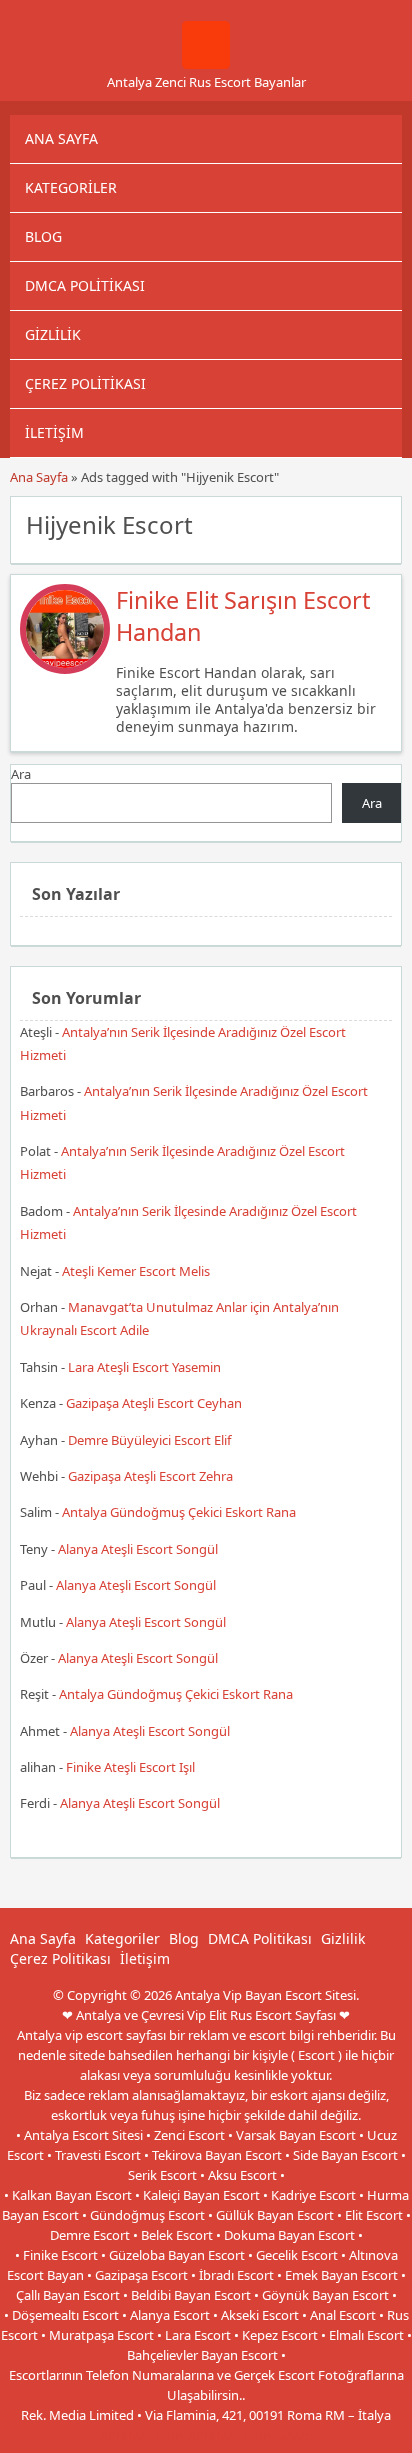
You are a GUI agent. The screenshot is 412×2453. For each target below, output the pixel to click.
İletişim (54, 432)
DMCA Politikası (85, 285)
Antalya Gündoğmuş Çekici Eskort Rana (179, 1512)
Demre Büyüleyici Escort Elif (149, 1440)
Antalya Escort (142, 2435)
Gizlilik (53, 334)
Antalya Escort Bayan (250, 2435)
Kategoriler (71, 187)
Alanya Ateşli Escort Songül (138, 1549)
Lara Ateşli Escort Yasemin (144, 1367)
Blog (43, 236)
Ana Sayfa (61, 138)
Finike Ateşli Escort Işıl (130, 1767)
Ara (21, 774)
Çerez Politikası (85, 383)
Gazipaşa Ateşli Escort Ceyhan (154, 1403)
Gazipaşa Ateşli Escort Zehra (150, 1476)
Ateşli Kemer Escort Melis (136, 1271)
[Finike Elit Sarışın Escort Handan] (65, 669)
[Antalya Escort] (206, 64)
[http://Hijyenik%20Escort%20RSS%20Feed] (376, 523)
